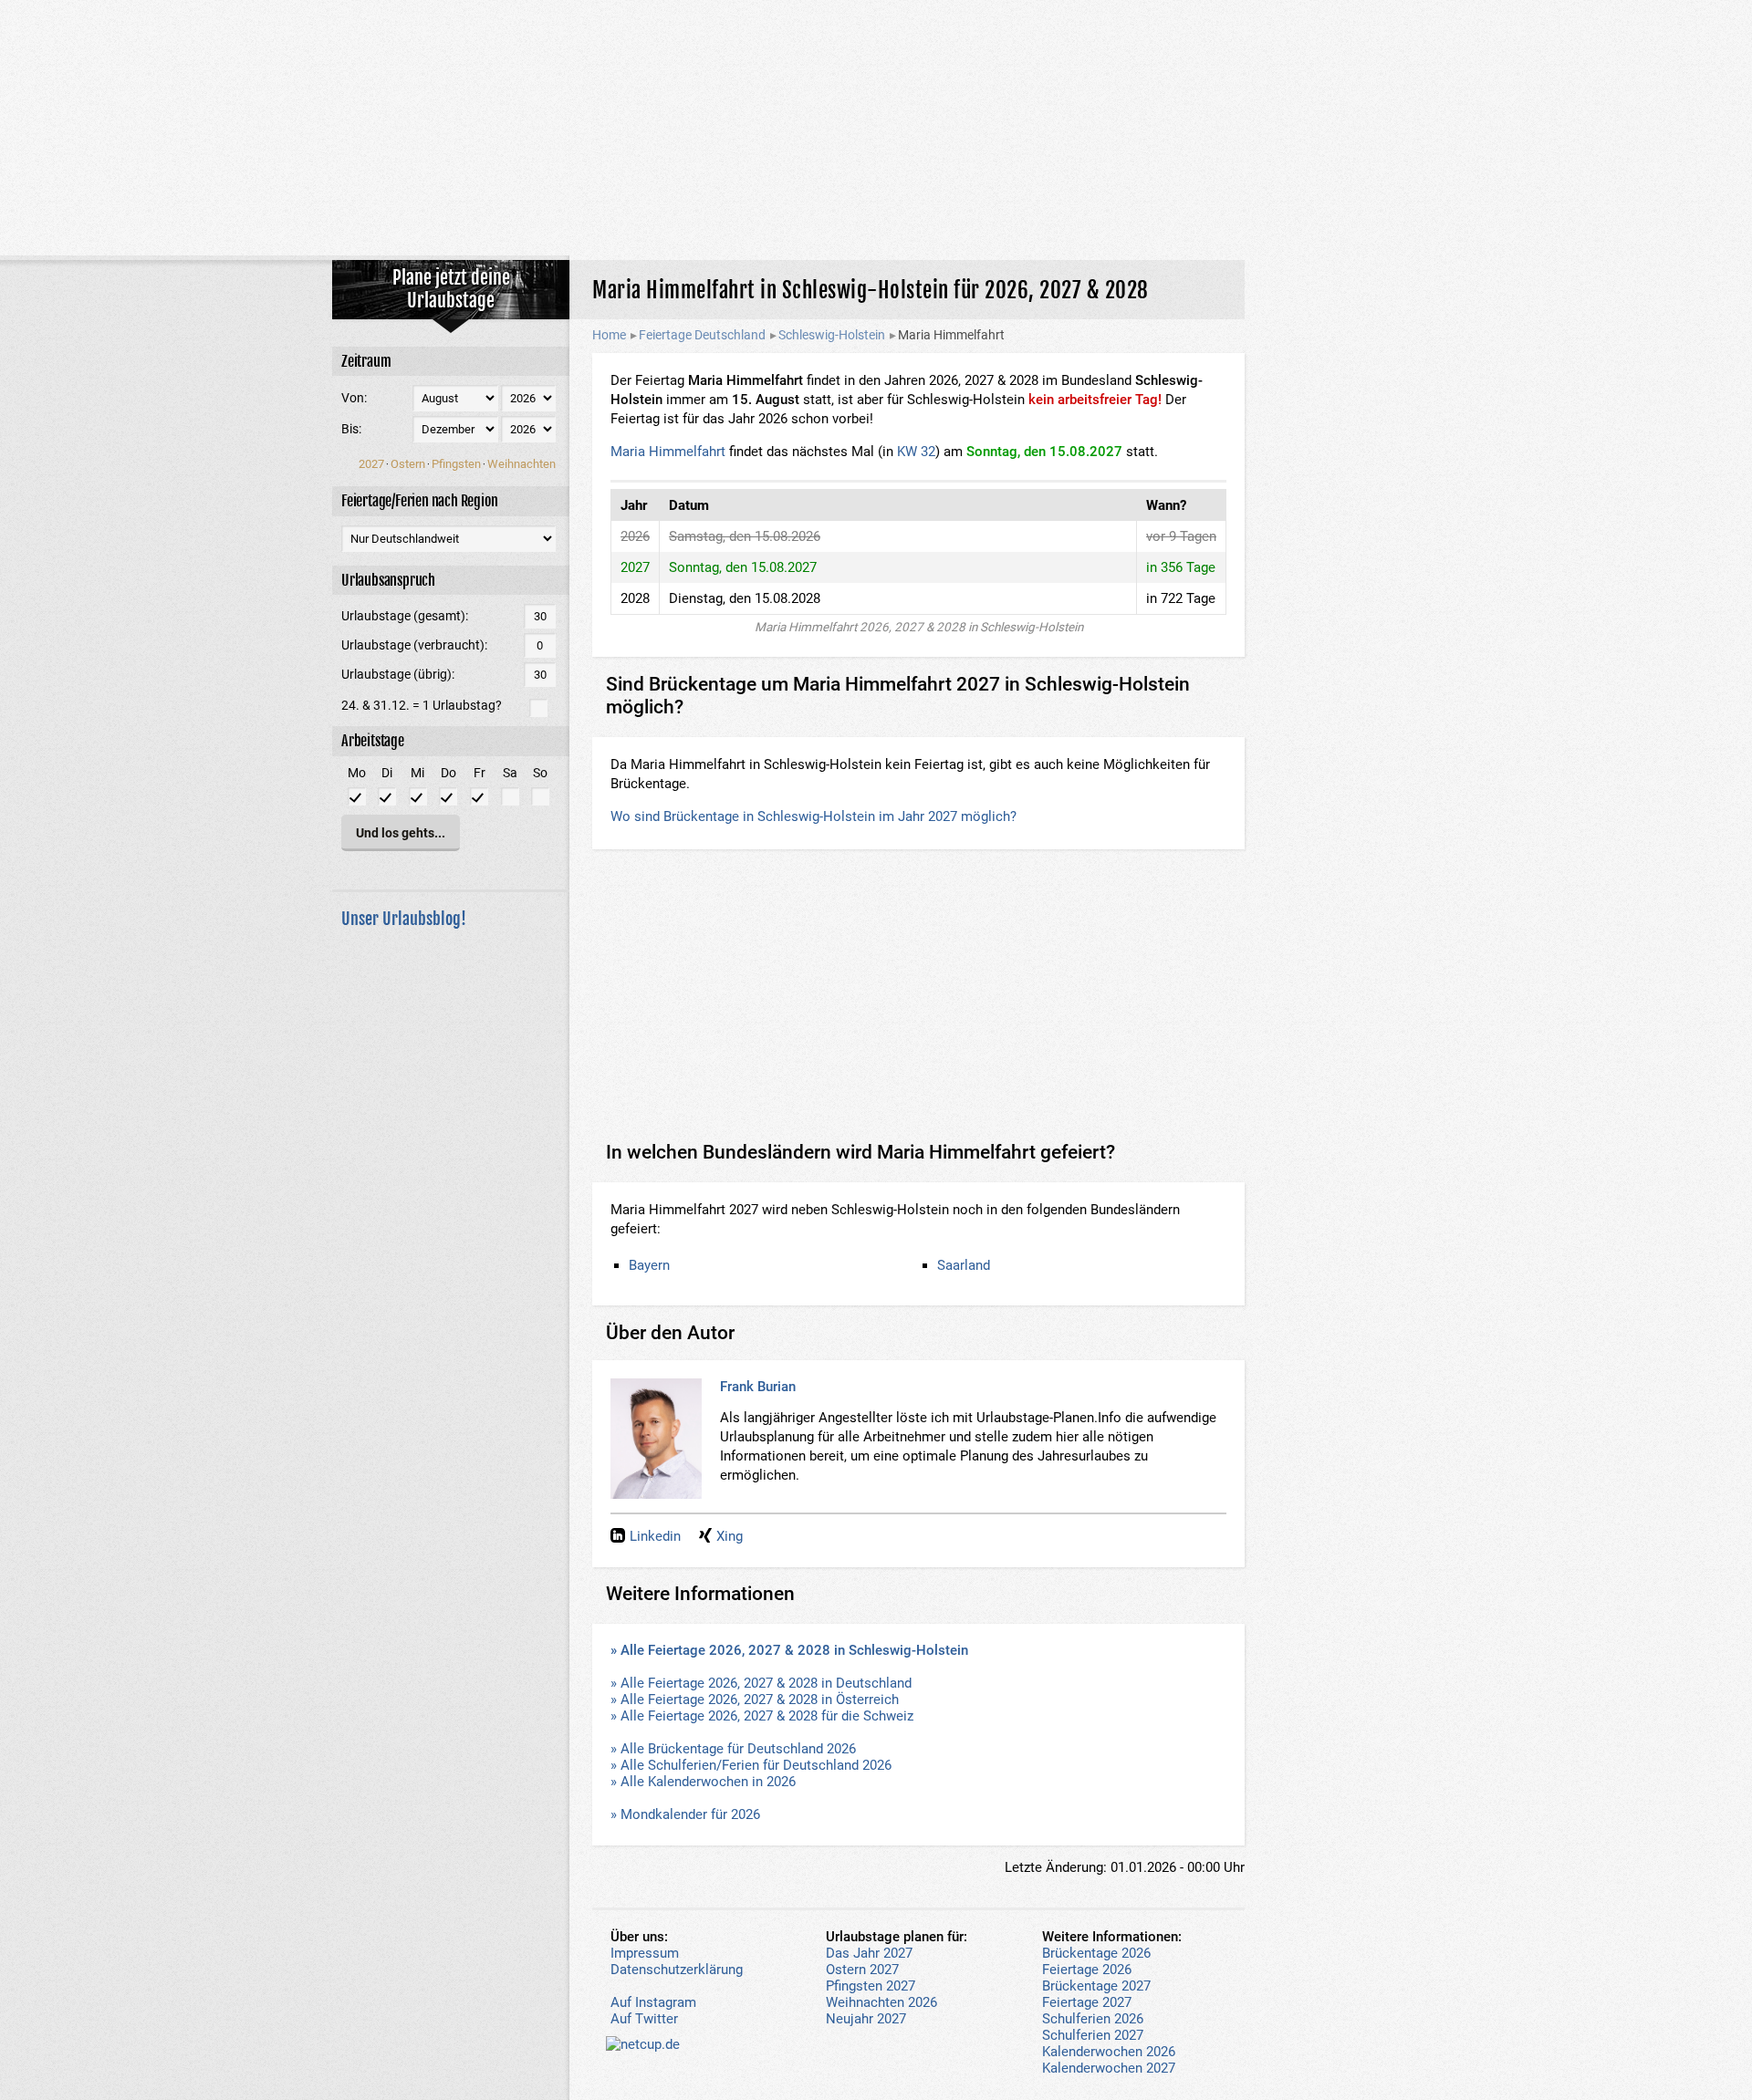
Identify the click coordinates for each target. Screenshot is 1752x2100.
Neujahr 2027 (866, 2019)
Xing (730, 1536)
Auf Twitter (644, 2019)
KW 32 (916, 452)
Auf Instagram (653, 2002)
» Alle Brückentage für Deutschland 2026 (733, 1749)
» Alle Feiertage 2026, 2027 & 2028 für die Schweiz (762, 1716)
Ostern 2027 (862, 1970)
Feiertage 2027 (1087, 2002)
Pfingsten (456, 464)
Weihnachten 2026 (881, 2002)
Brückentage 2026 (1096, 1953)
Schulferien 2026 (1093, 2019)
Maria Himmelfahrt (668, 452)
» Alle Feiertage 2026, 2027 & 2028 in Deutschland (761, 1683)
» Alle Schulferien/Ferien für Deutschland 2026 (751, 1765)
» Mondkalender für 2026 (685, 1814)
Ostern (408, 464)
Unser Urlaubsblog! (404, 919)
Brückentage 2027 (1096, 1986)
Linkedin (655, 1536)
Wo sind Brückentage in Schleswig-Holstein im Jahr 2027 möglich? (813, 816)
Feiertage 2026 (1087, 1970)
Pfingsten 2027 (871, 1986)
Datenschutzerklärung (677, 1970)
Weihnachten (521, 464)
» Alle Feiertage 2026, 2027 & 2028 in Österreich (755, 1700)
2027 (371, 464)
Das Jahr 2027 (869, 1953)
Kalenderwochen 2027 (1109, 2068)
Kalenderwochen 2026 (1109, 2052)
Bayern (649, 1265)
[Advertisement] (876, 128)
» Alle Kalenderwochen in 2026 (703, 1782)
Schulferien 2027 (1093, 2035)
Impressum (645, 1953)
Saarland (964, 1265)
